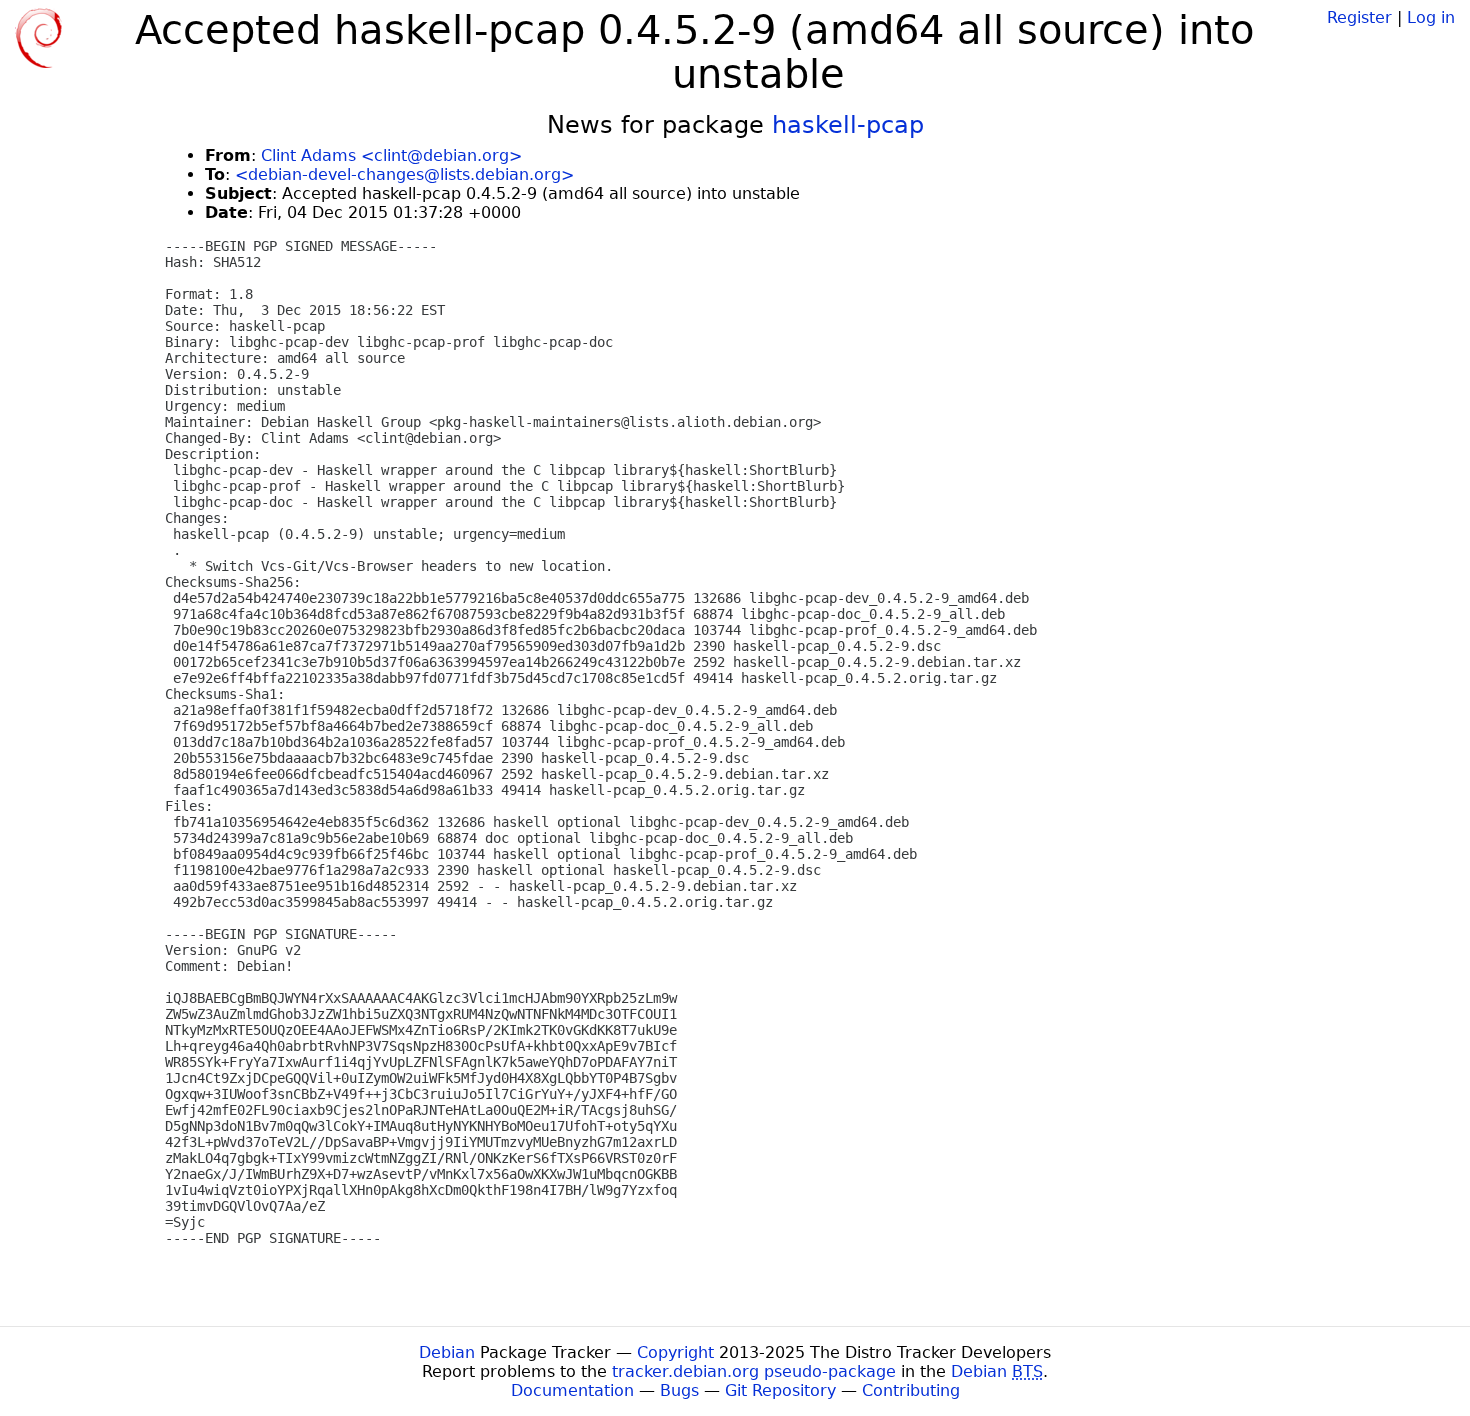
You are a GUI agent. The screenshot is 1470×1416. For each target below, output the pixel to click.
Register (1359, 17)
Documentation (572, 1390)
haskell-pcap (848, 125)
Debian (447, 1352)
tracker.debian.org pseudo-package (754, 1371)
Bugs (679, 1390)
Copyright (675, 1352)
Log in (1431, 17)
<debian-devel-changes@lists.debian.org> (404, 174)
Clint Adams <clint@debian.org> (391, 155)
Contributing (911, 1390)
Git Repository (780, 1390)
